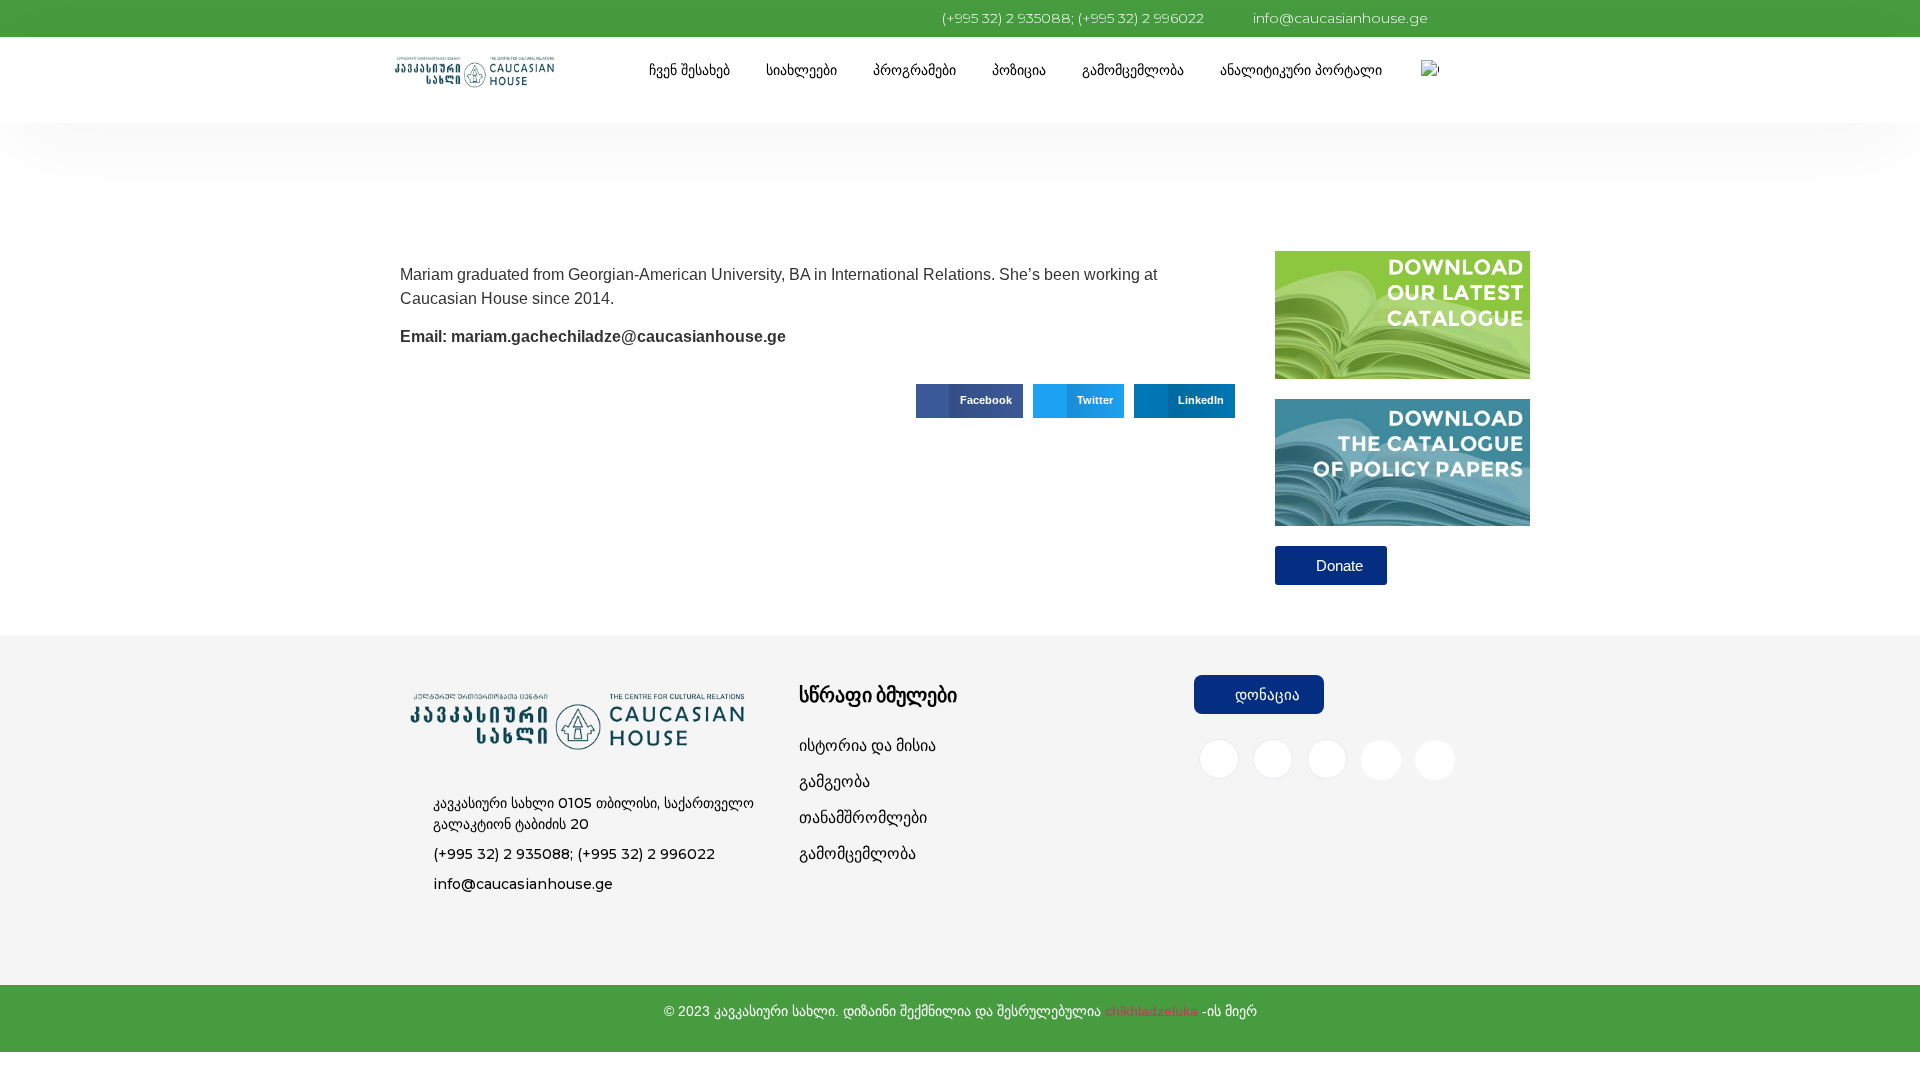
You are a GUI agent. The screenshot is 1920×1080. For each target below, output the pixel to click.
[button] (969, 401)
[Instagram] (1273, 759)
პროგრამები (914, 70)
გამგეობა (834, 781)
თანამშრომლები (863, 817)
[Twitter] (1327, 759)
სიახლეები (801, 70)
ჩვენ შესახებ (689, 70)
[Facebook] (1219, 759)
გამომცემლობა (1133, 70)
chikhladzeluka (1151, 1011)
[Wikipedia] (1435, 760)
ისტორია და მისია (867, 745)
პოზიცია (1019, 70)
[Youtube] (1381, 760)
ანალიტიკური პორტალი (1301, 70)
